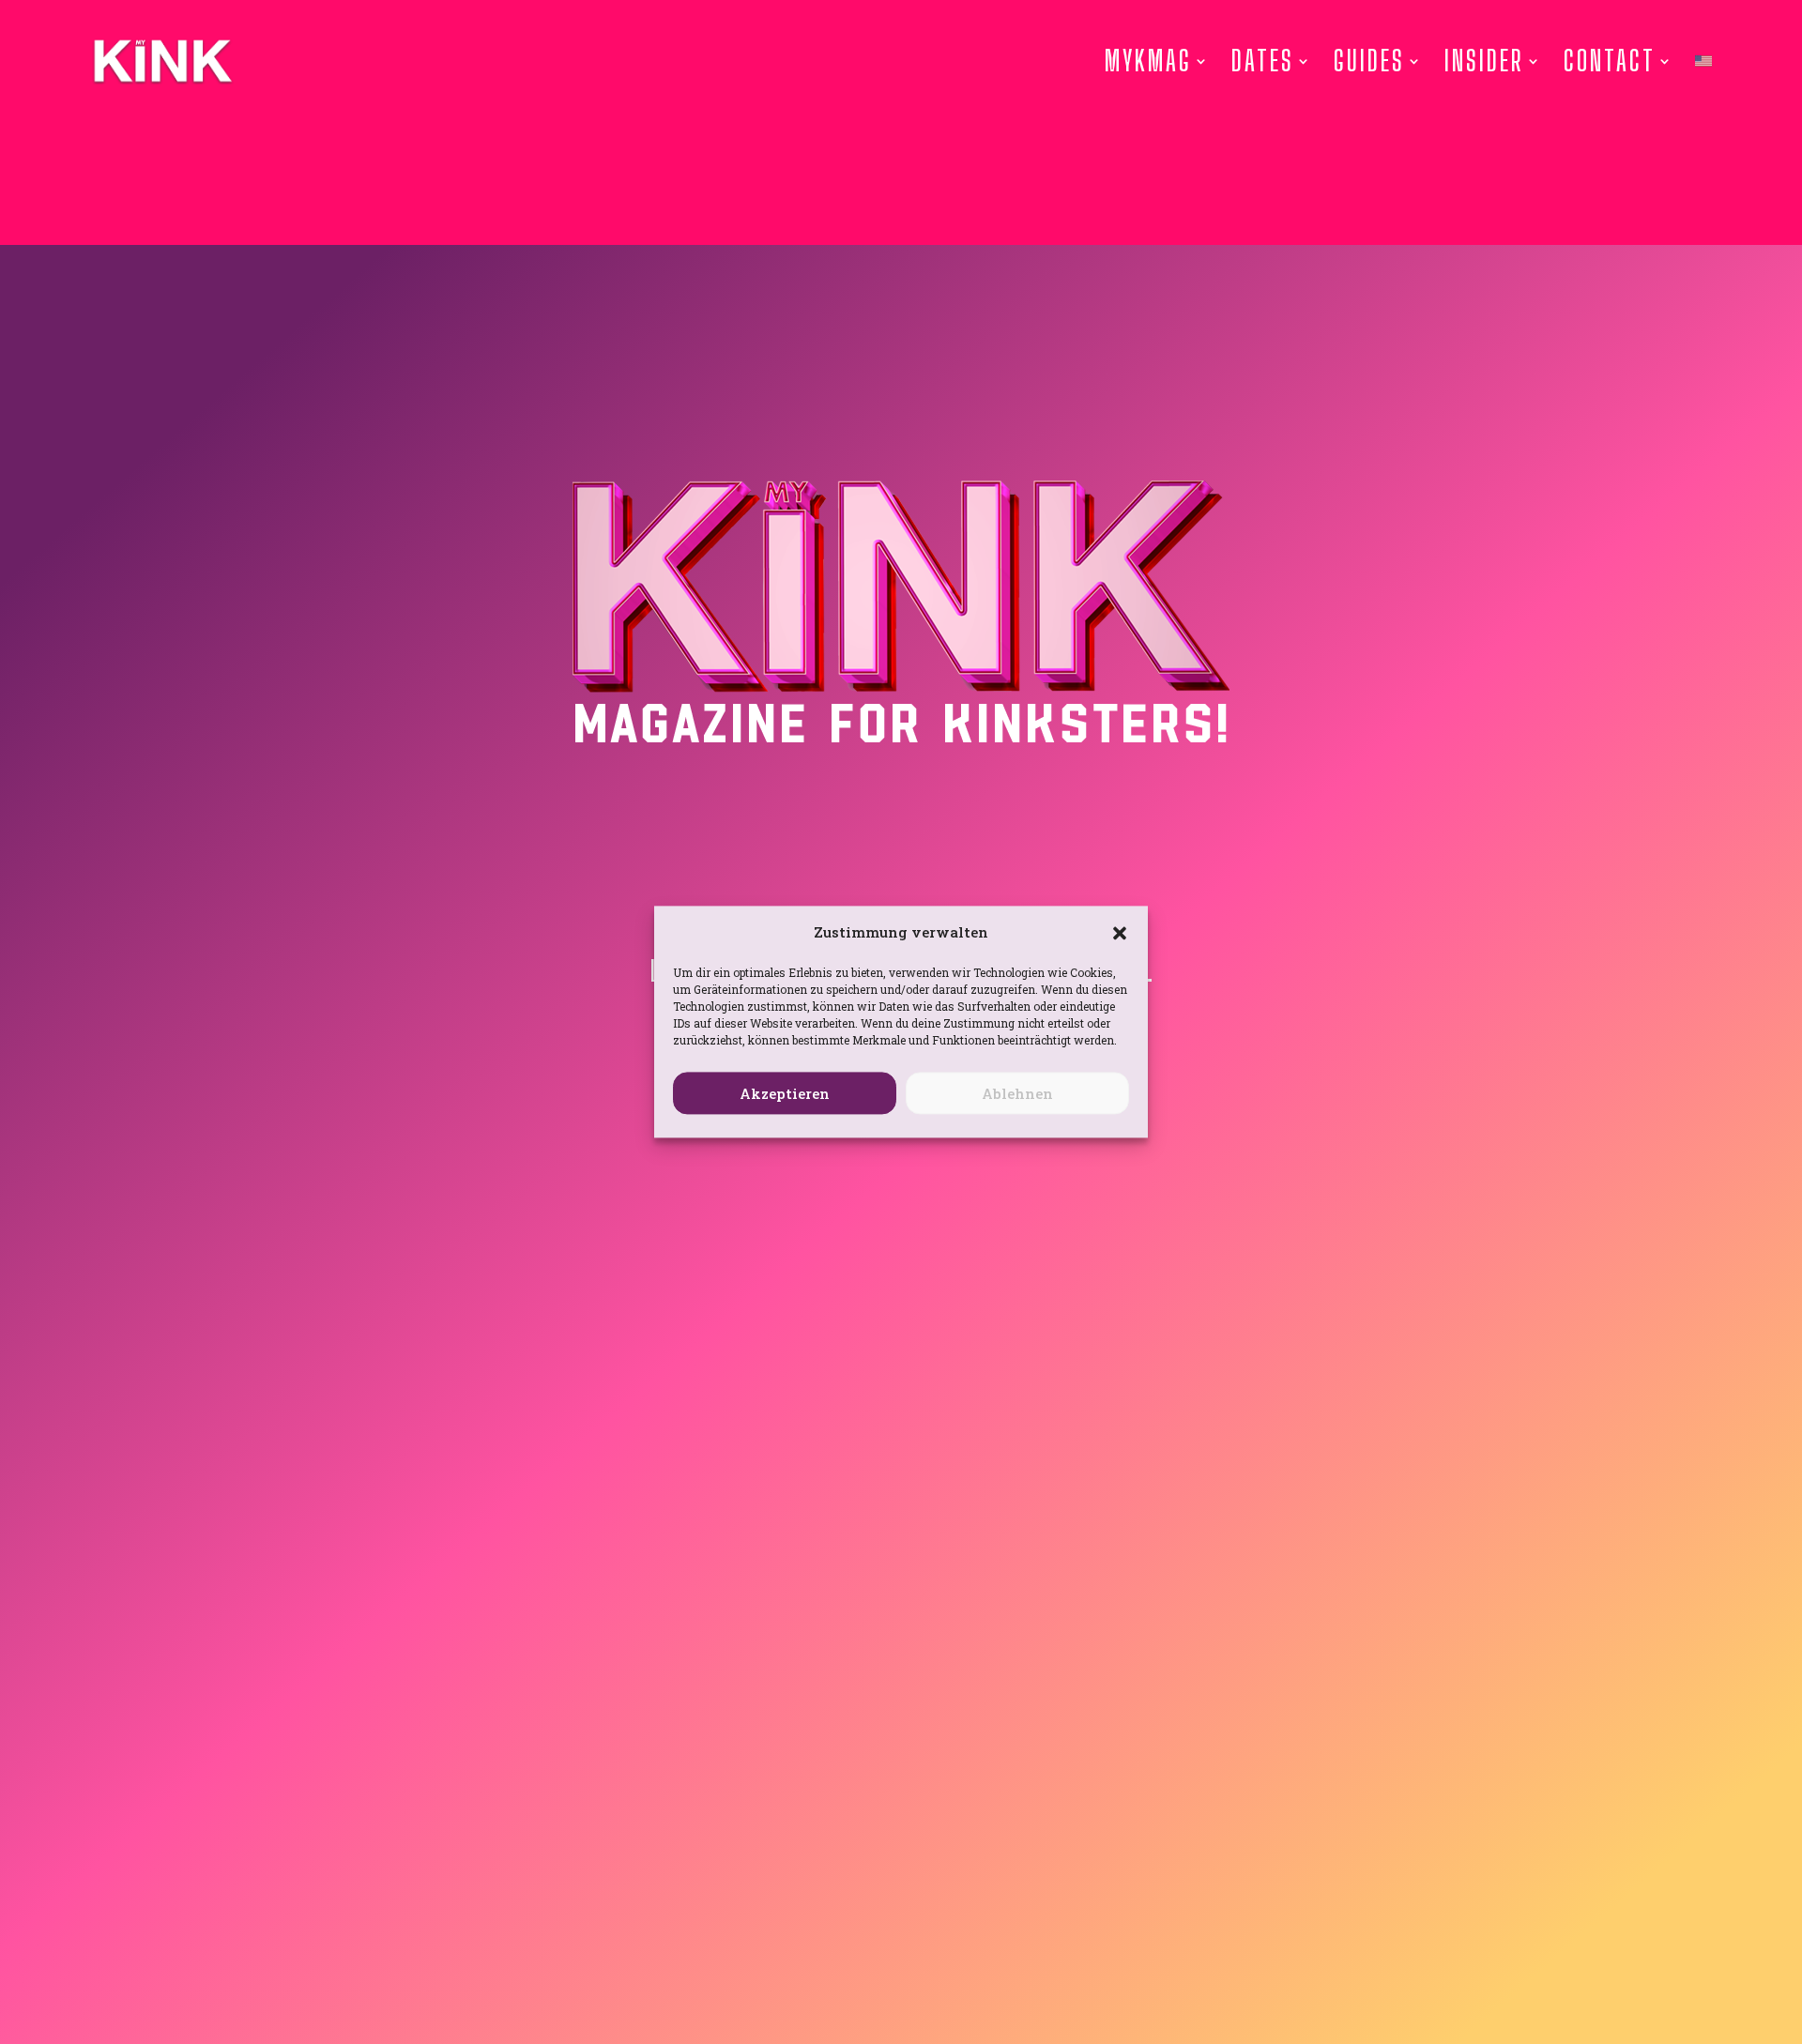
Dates (1263, 61)
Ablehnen (1017, 1093)
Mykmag (1148, 61)
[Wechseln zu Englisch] (1703, 61)
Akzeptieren (785, 1093)
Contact (1610, 61)
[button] (1120, 933)
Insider (1484, 61)
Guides (1369, 61)
